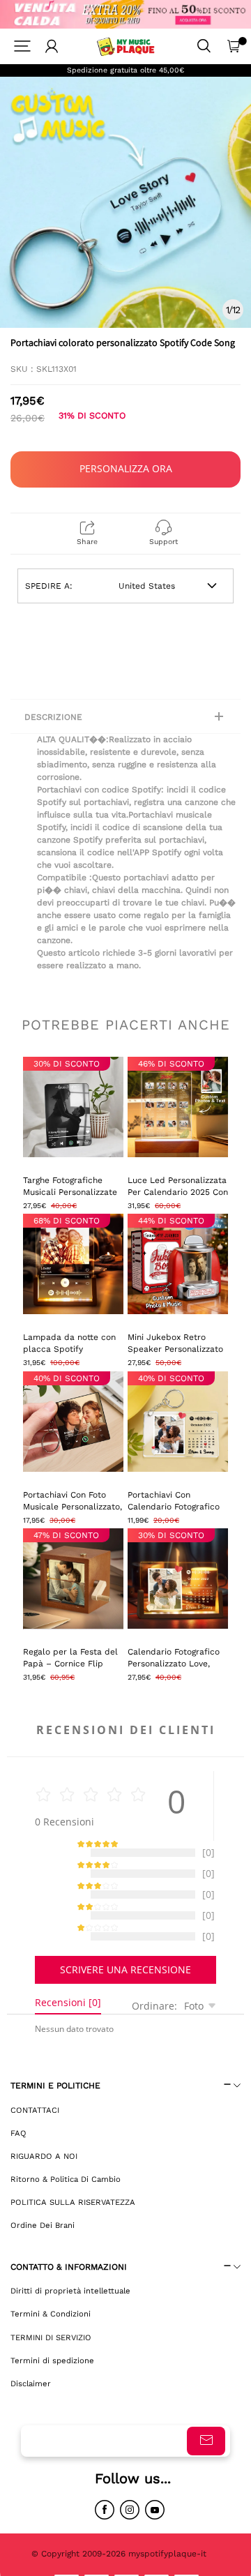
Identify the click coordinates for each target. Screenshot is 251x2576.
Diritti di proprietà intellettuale (70, 2305)
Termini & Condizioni (51, 2328)
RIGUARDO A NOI (44, 2170)
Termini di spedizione (52, 2374)
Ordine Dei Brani (43, 2239)
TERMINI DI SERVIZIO (51, 2351)
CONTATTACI (35, 2124)
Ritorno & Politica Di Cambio (66, 2193)
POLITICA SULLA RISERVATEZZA (73, 2216)
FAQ (18, 2147)
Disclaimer (31, 2397)
